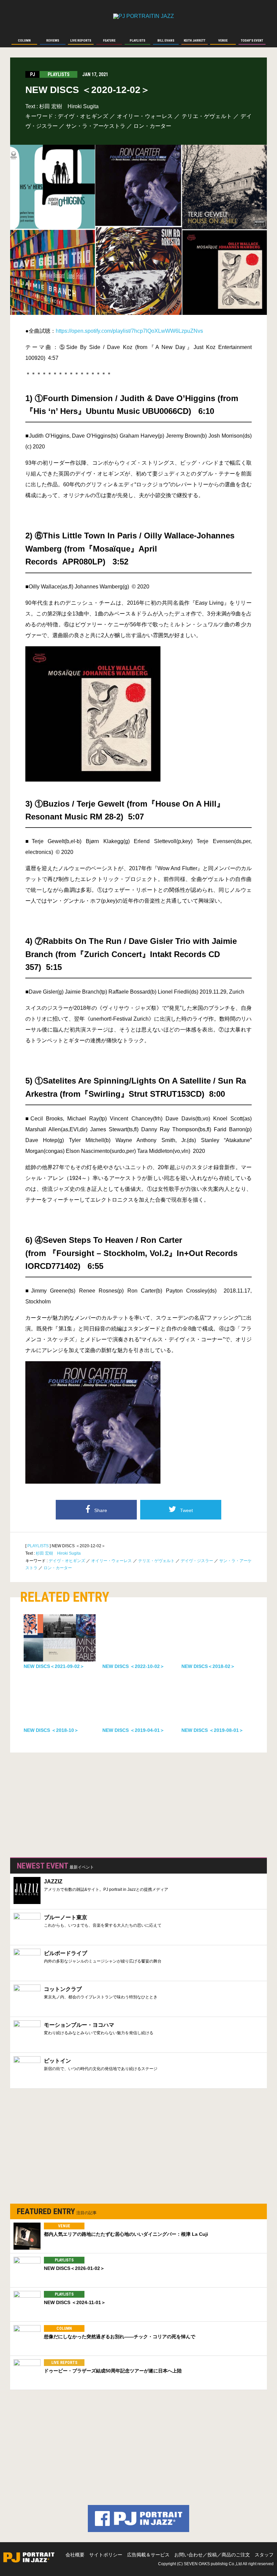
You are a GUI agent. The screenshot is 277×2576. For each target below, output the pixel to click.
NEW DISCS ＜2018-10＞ (51, 1730)
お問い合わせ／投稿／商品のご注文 (212, 2555)
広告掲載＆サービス (148, 2555)
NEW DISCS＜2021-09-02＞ (54, 1666)
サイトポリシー (106, 2555)
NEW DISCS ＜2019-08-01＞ (212, 1730)
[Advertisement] (61, 1803)
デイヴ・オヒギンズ (83, 116)
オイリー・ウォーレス (145, 116)
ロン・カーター (152, 126)
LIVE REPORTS (64, 2363)
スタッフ (264, 2555)
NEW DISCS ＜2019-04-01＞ (133, 1730)
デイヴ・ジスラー (197, 1561)
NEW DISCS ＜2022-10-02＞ (133, 1666)
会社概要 (75, 2555)
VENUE (64, 2226)
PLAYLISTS (38, 1546)
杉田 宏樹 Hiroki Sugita (69, 106)
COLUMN (64, 2328)
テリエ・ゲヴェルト (207, 116)
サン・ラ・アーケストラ (96, 126)
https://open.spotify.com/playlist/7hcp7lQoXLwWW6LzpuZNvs (129, 331)
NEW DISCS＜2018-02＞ (208, 1666)
